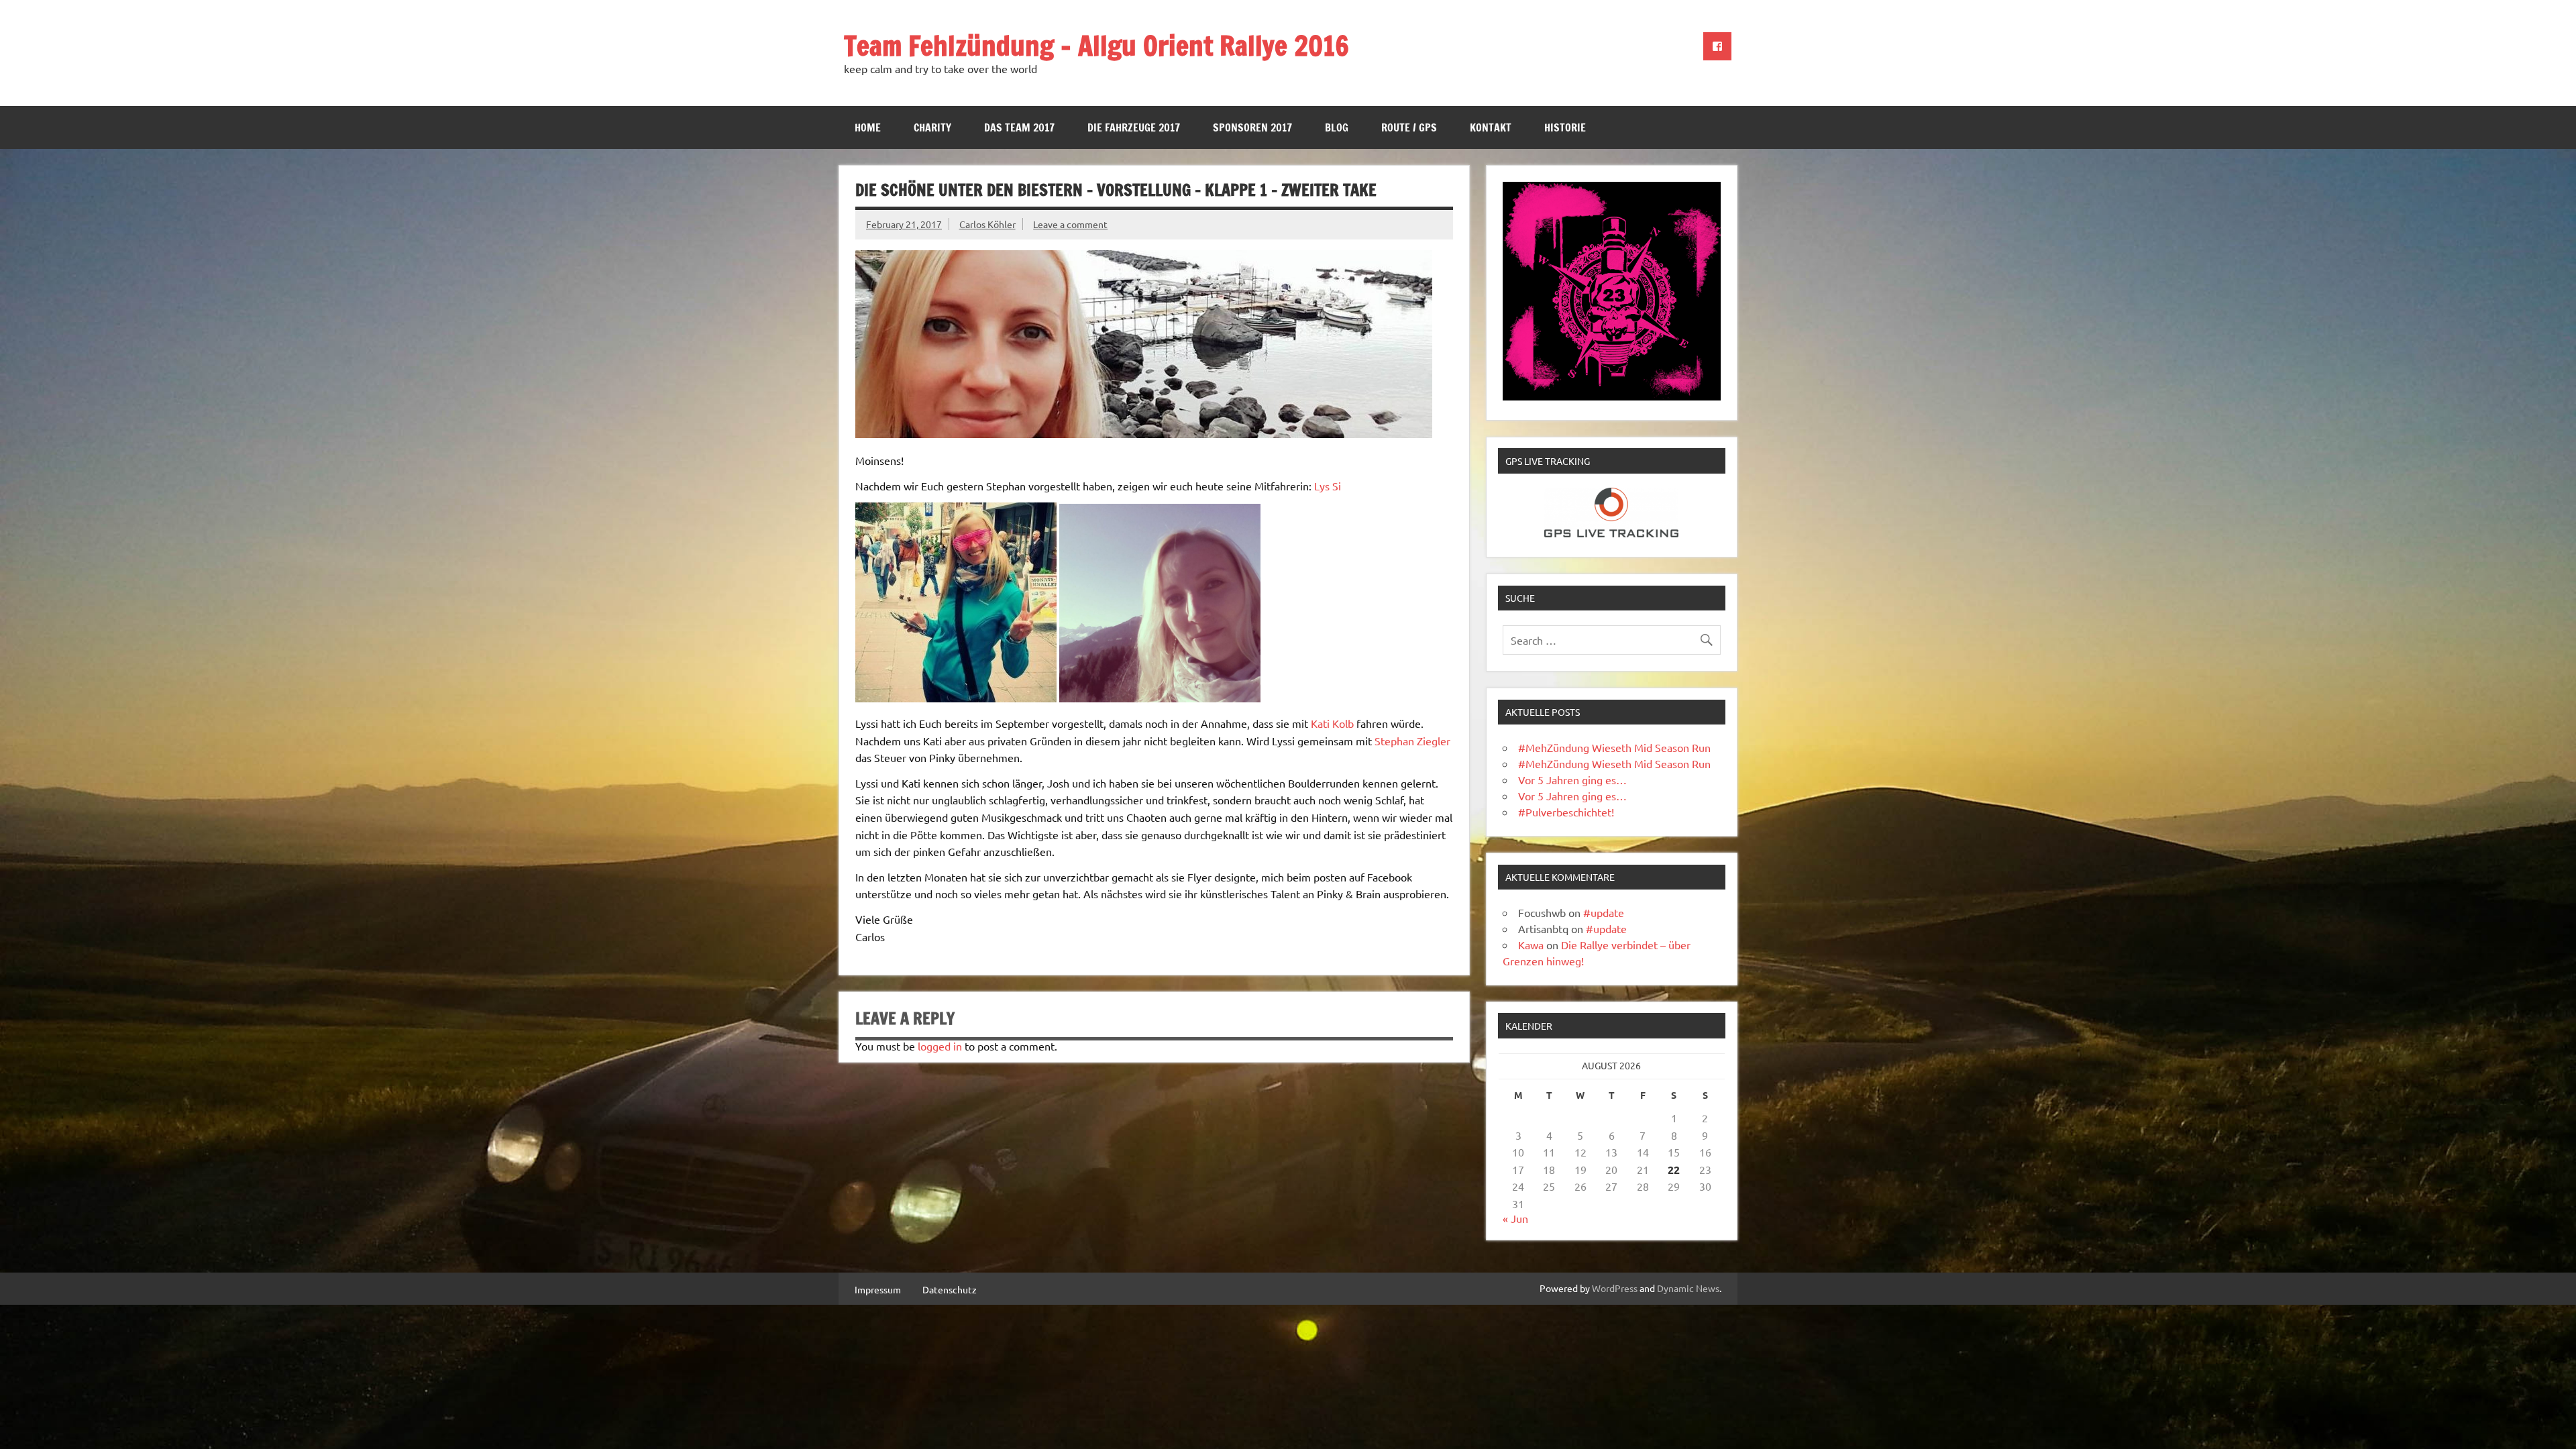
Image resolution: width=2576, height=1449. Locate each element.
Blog (1337, 127)
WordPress (1615, 1288)
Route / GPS (1409, 127)
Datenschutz (950, 1289)
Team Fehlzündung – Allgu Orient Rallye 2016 (1096, 45)
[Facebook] (1717, 46)
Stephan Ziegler (1412, 741)
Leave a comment (1070, 224)
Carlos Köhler (987, 224)
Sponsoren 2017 (1252, 127)
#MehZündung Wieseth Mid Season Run (1614, 747)
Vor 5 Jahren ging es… (1572, 780)
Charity (932, 127)
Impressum (878, 1289)
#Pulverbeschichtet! (1566, 812)
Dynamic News (1688, 1288)
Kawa (1531, 945)
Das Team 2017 (1019, 127)
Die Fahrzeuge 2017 (1134, 127)
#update (1604, 912)
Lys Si (1328, 486)
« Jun (1515, 1218)
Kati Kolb (1332, 723)
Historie (1565, 127)
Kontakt (1491, 127)
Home (868, 127)
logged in (940, 1046)
